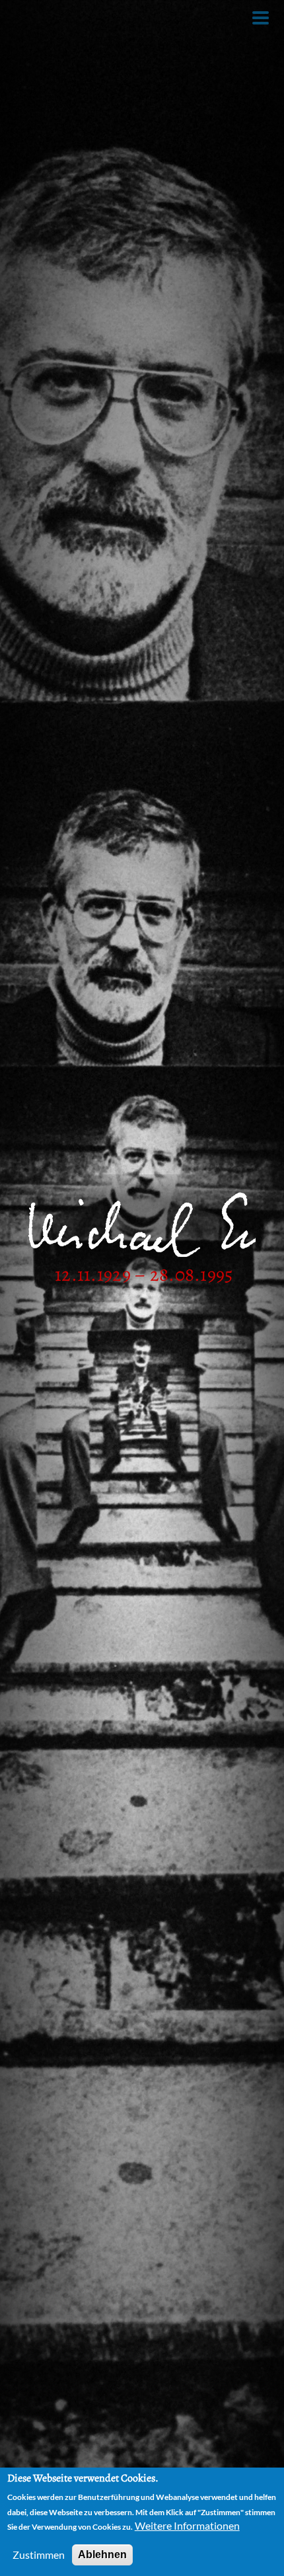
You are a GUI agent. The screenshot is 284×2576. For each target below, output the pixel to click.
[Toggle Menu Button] (261, 18)
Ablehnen (102, 2555)
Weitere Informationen (187, 2525)
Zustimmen (39, 2555)
